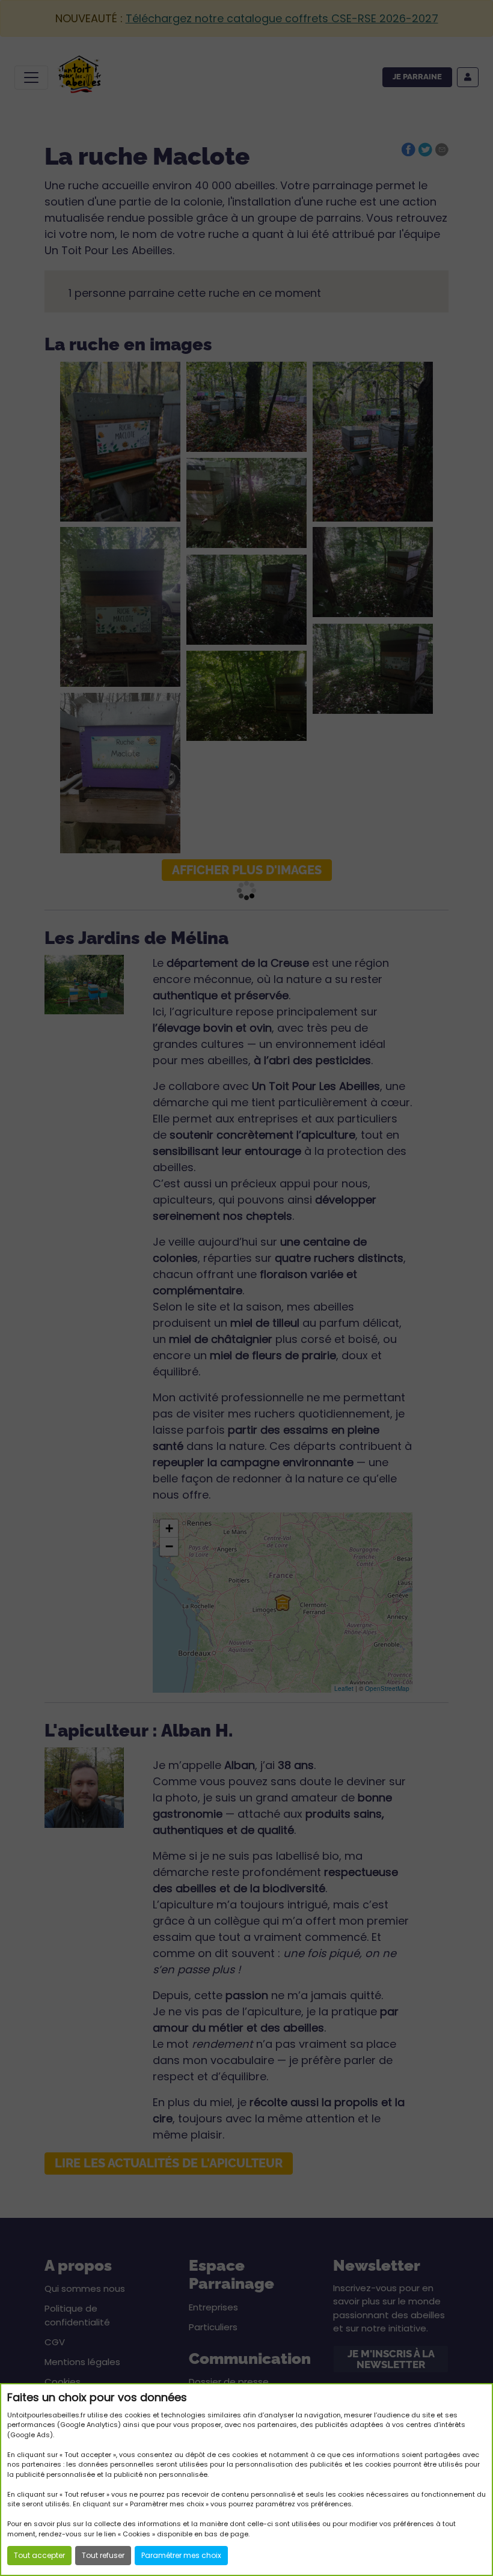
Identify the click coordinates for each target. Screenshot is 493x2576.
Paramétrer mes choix (181, 2555)
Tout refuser (103, 2555)
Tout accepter (39, 2555)
